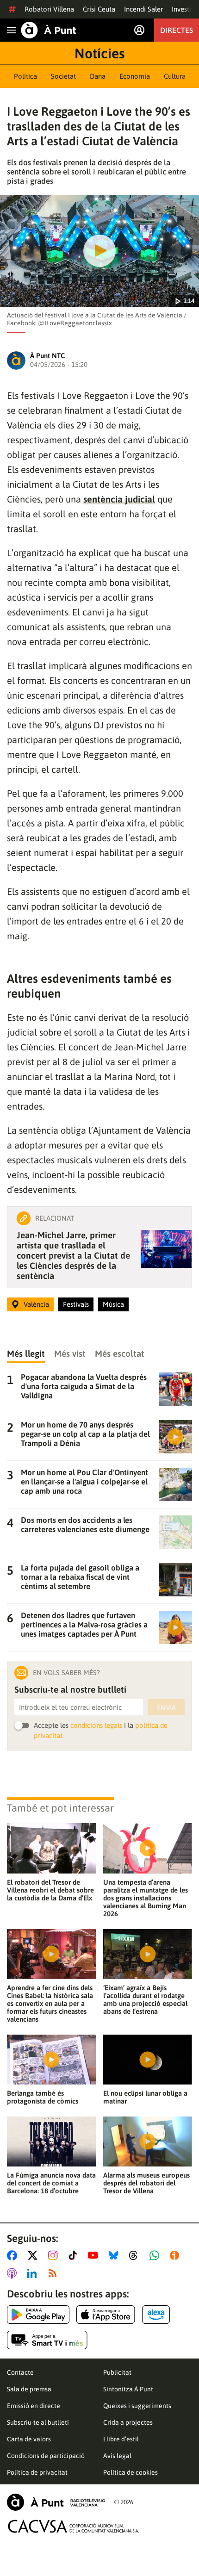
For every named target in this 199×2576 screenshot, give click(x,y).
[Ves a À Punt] (49, 30)
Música (113, 1304)
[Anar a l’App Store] (106, 2315)
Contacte (20, 2372)
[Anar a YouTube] (95, 2255)
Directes (177, 30)
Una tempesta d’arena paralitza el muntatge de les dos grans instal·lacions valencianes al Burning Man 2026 (146, 1898)
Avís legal (117, 2456)
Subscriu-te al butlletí (38, 2422)
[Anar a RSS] (55, 2273)
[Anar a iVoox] (176, 2255)
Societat (63, 76)
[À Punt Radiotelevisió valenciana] (56, 2502)
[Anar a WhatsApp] (156, 2255)
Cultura (175, 76)
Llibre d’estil (121, 2439)
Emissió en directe (34, 2406)
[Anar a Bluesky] (115, 2255)
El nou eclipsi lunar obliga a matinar (145, 2097)
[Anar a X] (34, 2255)
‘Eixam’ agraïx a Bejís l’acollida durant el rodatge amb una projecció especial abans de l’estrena (145, 1999)
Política (25, 76)
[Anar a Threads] (136, 2255)
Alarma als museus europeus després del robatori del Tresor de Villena (146, 2183)
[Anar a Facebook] (14, 2255)
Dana (98, 76)
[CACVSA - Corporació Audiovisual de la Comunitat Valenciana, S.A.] (74, 2526)
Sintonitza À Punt (128, 2389)
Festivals (76, 1304)
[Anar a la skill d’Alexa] (156, 2315)
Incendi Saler (143, 9)
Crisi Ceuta (99, 9)
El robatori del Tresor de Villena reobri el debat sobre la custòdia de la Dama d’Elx (50, 1890)
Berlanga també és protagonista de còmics (43, 2097)
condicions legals (96, 1725)
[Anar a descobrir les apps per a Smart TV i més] (47, 2340)
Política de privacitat (37, 2472)
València (36, 1304)
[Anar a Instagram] (55, 2255)
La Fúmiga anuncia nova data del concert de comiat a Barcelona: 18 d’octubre (51, 2183)
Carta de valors (29, 2439)
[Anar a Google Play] (38, 2315)
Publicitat (117, 2372)
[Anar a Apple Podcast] (14, 2273)
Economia (135, 76)
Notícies (99, 53)
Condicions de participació (46, 2456)
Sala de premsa (29, 2389)
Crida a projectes (128, 2422)
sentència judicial (119, 499)
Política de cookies (131, 2472)
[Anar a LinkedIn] (34, 2273)
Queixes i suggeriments (137, 2406)
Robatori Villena (49, 9)
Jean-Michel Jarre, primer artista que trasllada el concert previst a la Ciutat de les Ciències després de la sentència (73, 1255)
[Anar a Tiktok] (75, 2255)
